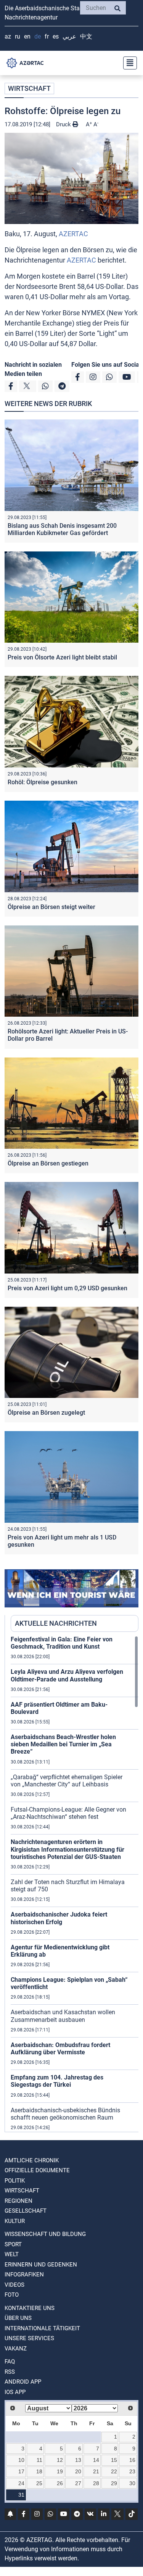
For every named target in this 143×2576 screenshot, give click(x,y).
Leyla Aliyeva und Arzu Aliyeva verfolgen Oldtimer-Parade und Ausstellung (67, 1675)
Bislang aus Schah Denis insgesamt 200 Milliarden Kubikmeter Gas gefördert (62, 529)
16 (132, 2460)
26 (60, 2483)
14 (96, 2460)
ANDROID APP (23, 2382)
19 (60, 2471)
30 (132, 2483)
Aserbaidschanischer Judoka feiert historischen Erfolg (59, 1918)
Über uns (18, 2318)
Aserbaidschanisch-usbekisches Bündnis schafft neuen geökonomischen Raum (65, 2114)
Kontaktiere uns (30, 2308)
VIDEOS (14, 2285)
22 (114, 2471)
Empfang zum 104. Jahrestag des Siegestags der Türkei (57, 2081)
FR (47, 36)
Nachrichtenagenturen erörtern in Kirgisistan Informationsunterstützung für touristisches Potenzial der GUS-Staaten (67, 1849)
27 (78, 2483)
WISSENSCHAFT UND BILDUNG (45, 2234)
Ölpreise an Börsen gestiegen (48, 1163)
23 (132, 2471)
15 (114, 2460)
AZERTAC (73, 234)
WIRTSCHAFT (29, 88)
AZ (8, 36)
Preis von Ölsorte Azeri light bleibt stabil (62, 657)
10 (21, 2460)
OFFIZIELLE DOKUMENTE (37, 2170)
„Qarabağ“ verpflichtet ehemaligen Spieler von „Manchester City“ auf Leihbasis (67, 1781)
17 (21, 2471)
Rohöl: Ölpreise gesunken (43, 782)
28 (96, 2483)
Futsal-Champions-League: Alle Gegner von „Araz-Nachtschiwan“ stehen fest (68, 1813)
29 (114, 2483)
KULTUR (15, 2221)
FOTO (12, 2295)
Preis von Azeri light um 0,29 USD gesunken (67, 1288)
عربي (69, 36)
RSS (10, 2372)
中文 (86, 36)
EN (27, 36)
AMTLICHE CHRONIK (32, 2160)
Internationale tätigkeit (42, 2328)
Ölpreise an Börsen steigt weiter (51, 907)
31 (21, 2495)
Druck (64, 124)
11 (39, 2460)
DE (38, 36)
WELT (12, 2254)
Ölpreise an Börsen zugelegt (46, 1413)
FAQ (10, 2362)
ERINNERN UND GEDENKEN (41, 2265)
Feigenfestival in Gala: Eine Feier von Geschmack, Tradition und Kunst (62, 1643)
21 (96, 2471)
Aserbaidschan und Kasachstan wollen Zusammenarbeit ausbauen (63, 2016)
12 (60, 2460)
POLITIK (15, 2181)
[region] (75, 1884)
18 (39, 2471)
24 (21, 2483)
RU (18, 36)
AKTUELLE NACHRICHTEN (56, 1623)
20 (78, 2471)
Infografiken (24, 2275)
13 (78, 2460)
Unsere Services (29, 2338)
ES (56, 36)
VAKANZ (16, 2349)
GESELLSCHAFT (26, 2211)
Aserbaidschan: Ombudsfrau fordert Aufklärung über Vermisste (60, 2049)
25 (39, 2483)
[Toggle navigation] (128, 63)
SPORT (13, 2244)
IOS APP (15, 2392)
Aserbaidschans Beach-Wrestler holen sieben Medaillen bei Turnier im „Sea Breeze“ (63, 1744)
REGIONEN (18, 2201)
